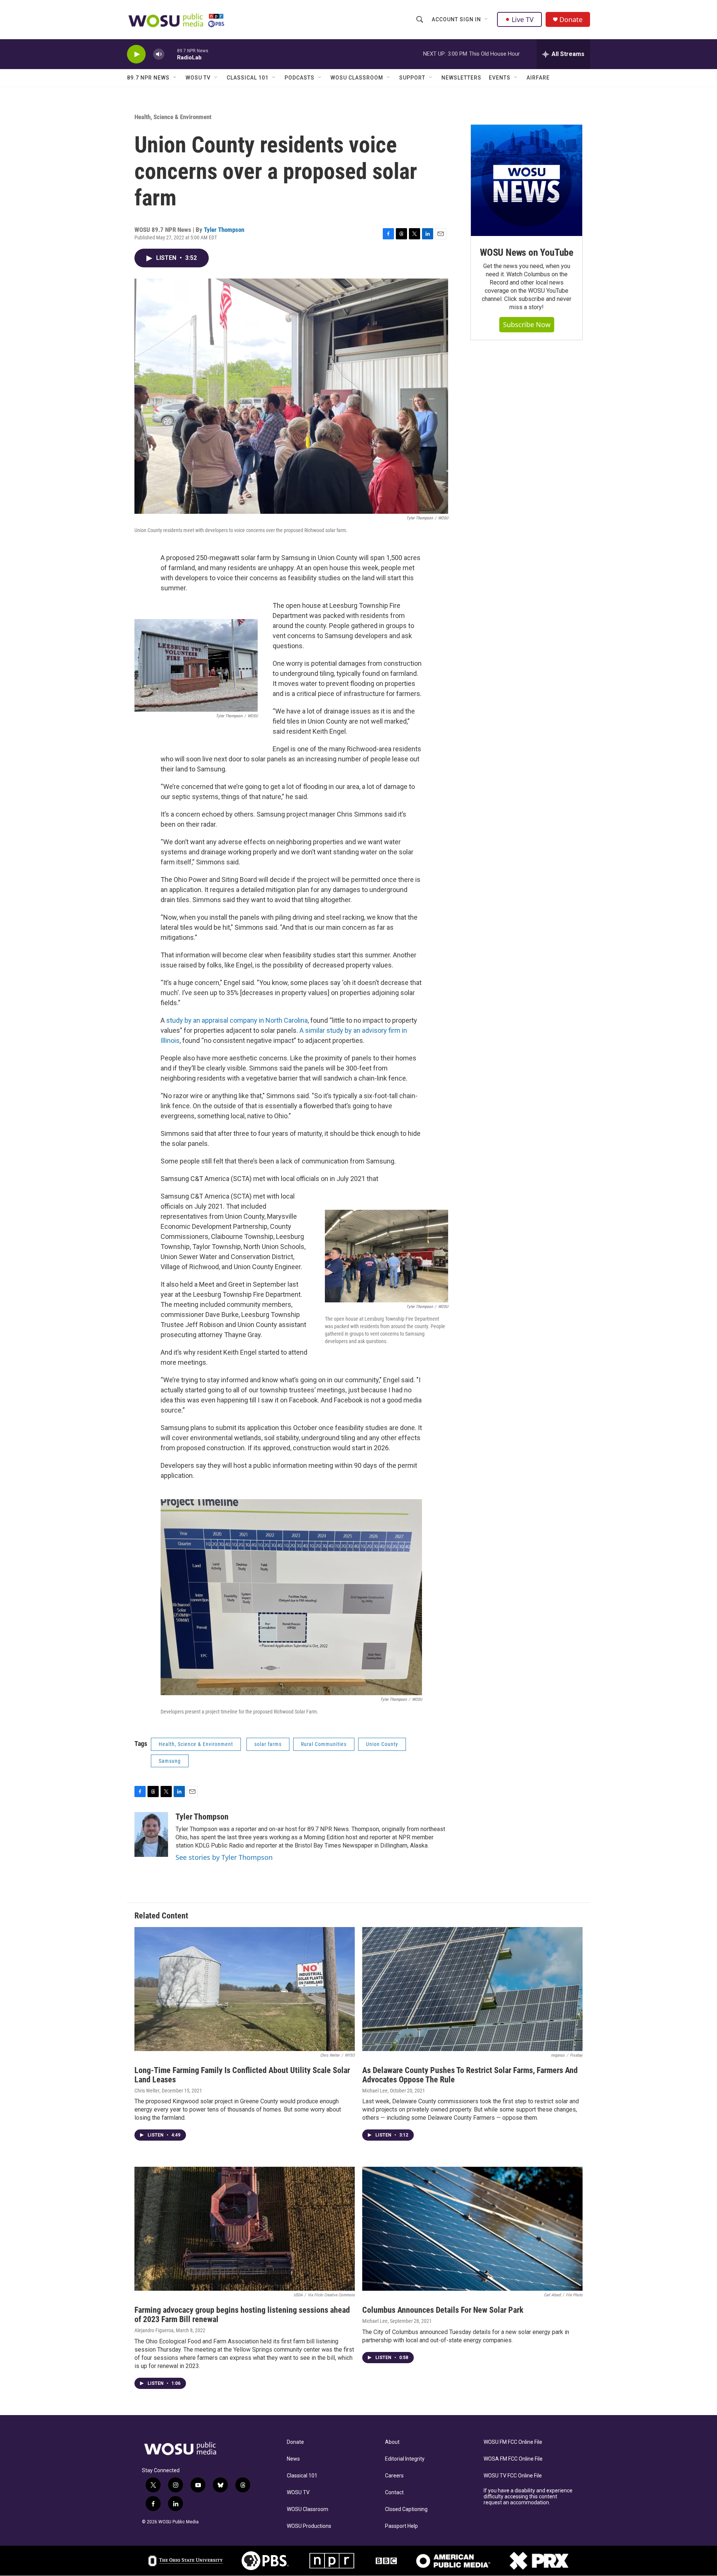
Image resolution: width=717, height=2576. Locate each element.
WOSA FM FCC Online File (513, 2459)
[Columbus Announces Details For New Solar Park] (472, 2229)
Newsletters (461, 78)
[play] (136, 54)
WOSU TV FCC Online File (513, 2476)
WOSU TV (198, 78)
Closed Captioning (406, 2509)
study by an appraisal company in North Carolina (237, 1020)
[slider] (171, 54)
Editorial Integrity (405, 2459)
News (293, 2459)
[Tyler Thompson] (151, 1834)
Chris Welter (147, 2091)
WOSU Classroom (357, 78)
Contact (394, 2493)
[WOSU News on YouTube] (527, 180)
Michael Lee (375, 2091)
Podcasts (299, 78)
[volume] (159, 54)
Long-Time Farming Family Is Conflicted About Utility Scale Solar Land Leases (242, 2075)
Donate (571, 20)
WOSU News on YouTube (527, 252)
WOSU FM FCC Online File (513, 2442)
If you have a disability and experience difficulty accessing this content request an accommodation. (528, 2497)
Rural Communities (324, 1744)
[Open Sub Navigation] (487, 19)
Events (500, 78)
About (392, 2442)
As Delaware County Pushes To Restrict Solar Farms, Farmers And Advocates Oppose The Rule (470, 2075)
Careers (394, 2476)
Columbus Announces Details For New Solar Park (443, 2310)
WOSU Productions (309, 2526)
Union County (382, 1744)
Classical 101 (248, 78)
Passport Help (401, 2526)
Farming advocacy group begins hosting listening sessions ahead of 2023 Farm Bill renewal (242, 2315)
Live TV (523, 19)
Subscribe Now (527, 324)
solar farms (268, 1744)
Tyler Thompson (224, 230)
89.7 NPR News (148, 78)
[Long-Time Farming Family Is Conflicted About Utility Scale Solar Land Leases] (245, 1989)
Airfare (538, 78)
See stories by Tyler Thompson (224, 1857)
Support (412, 78)
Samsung (170, 1761)
